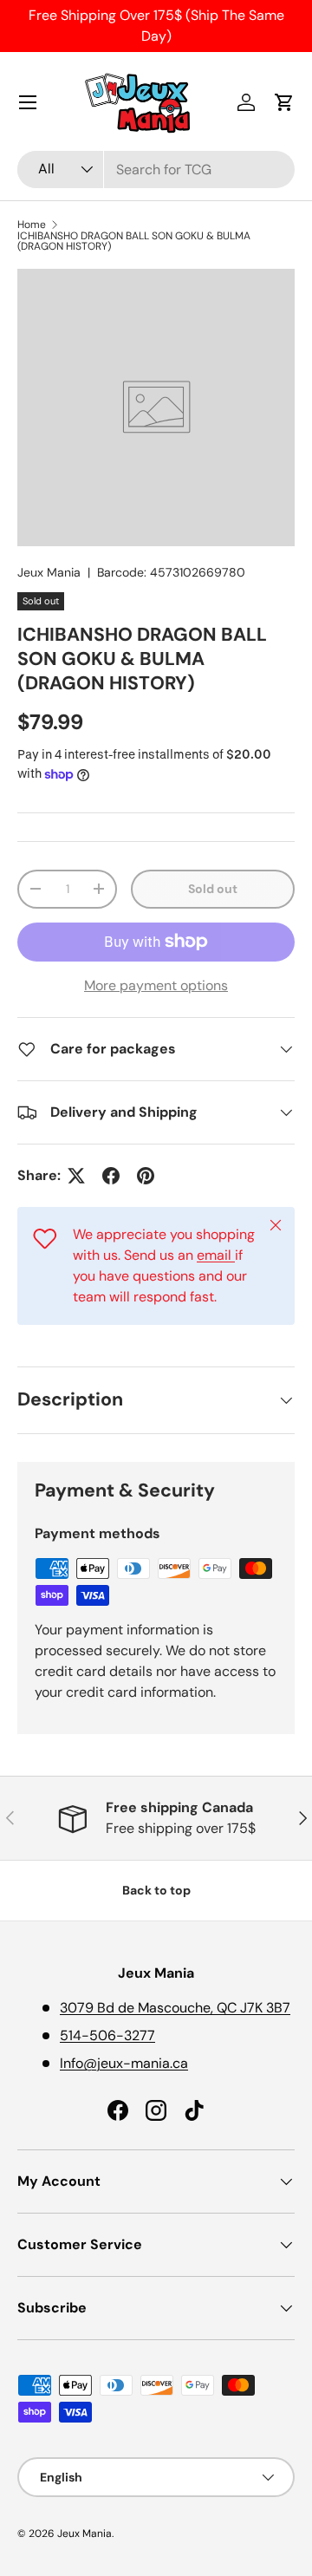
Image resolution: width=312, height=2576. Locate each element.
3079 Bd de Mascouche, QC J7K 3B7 (175, 2008)
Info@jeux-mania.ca (124, 2063)
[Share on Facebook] (111, 1176)
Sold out (213, 889)
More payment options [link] (156, 985)
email (216, 1255)
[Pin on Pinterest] (146, 1176)
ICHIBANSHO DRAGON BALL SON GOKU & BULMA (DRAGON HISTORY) (134, 241)
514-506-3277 (107, 2035)
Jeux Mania (49, 572)
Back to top (156, 1890)
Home (32, 225)
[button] (284, 102)
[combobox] (156, 170)
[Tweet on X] (76, 1176)
